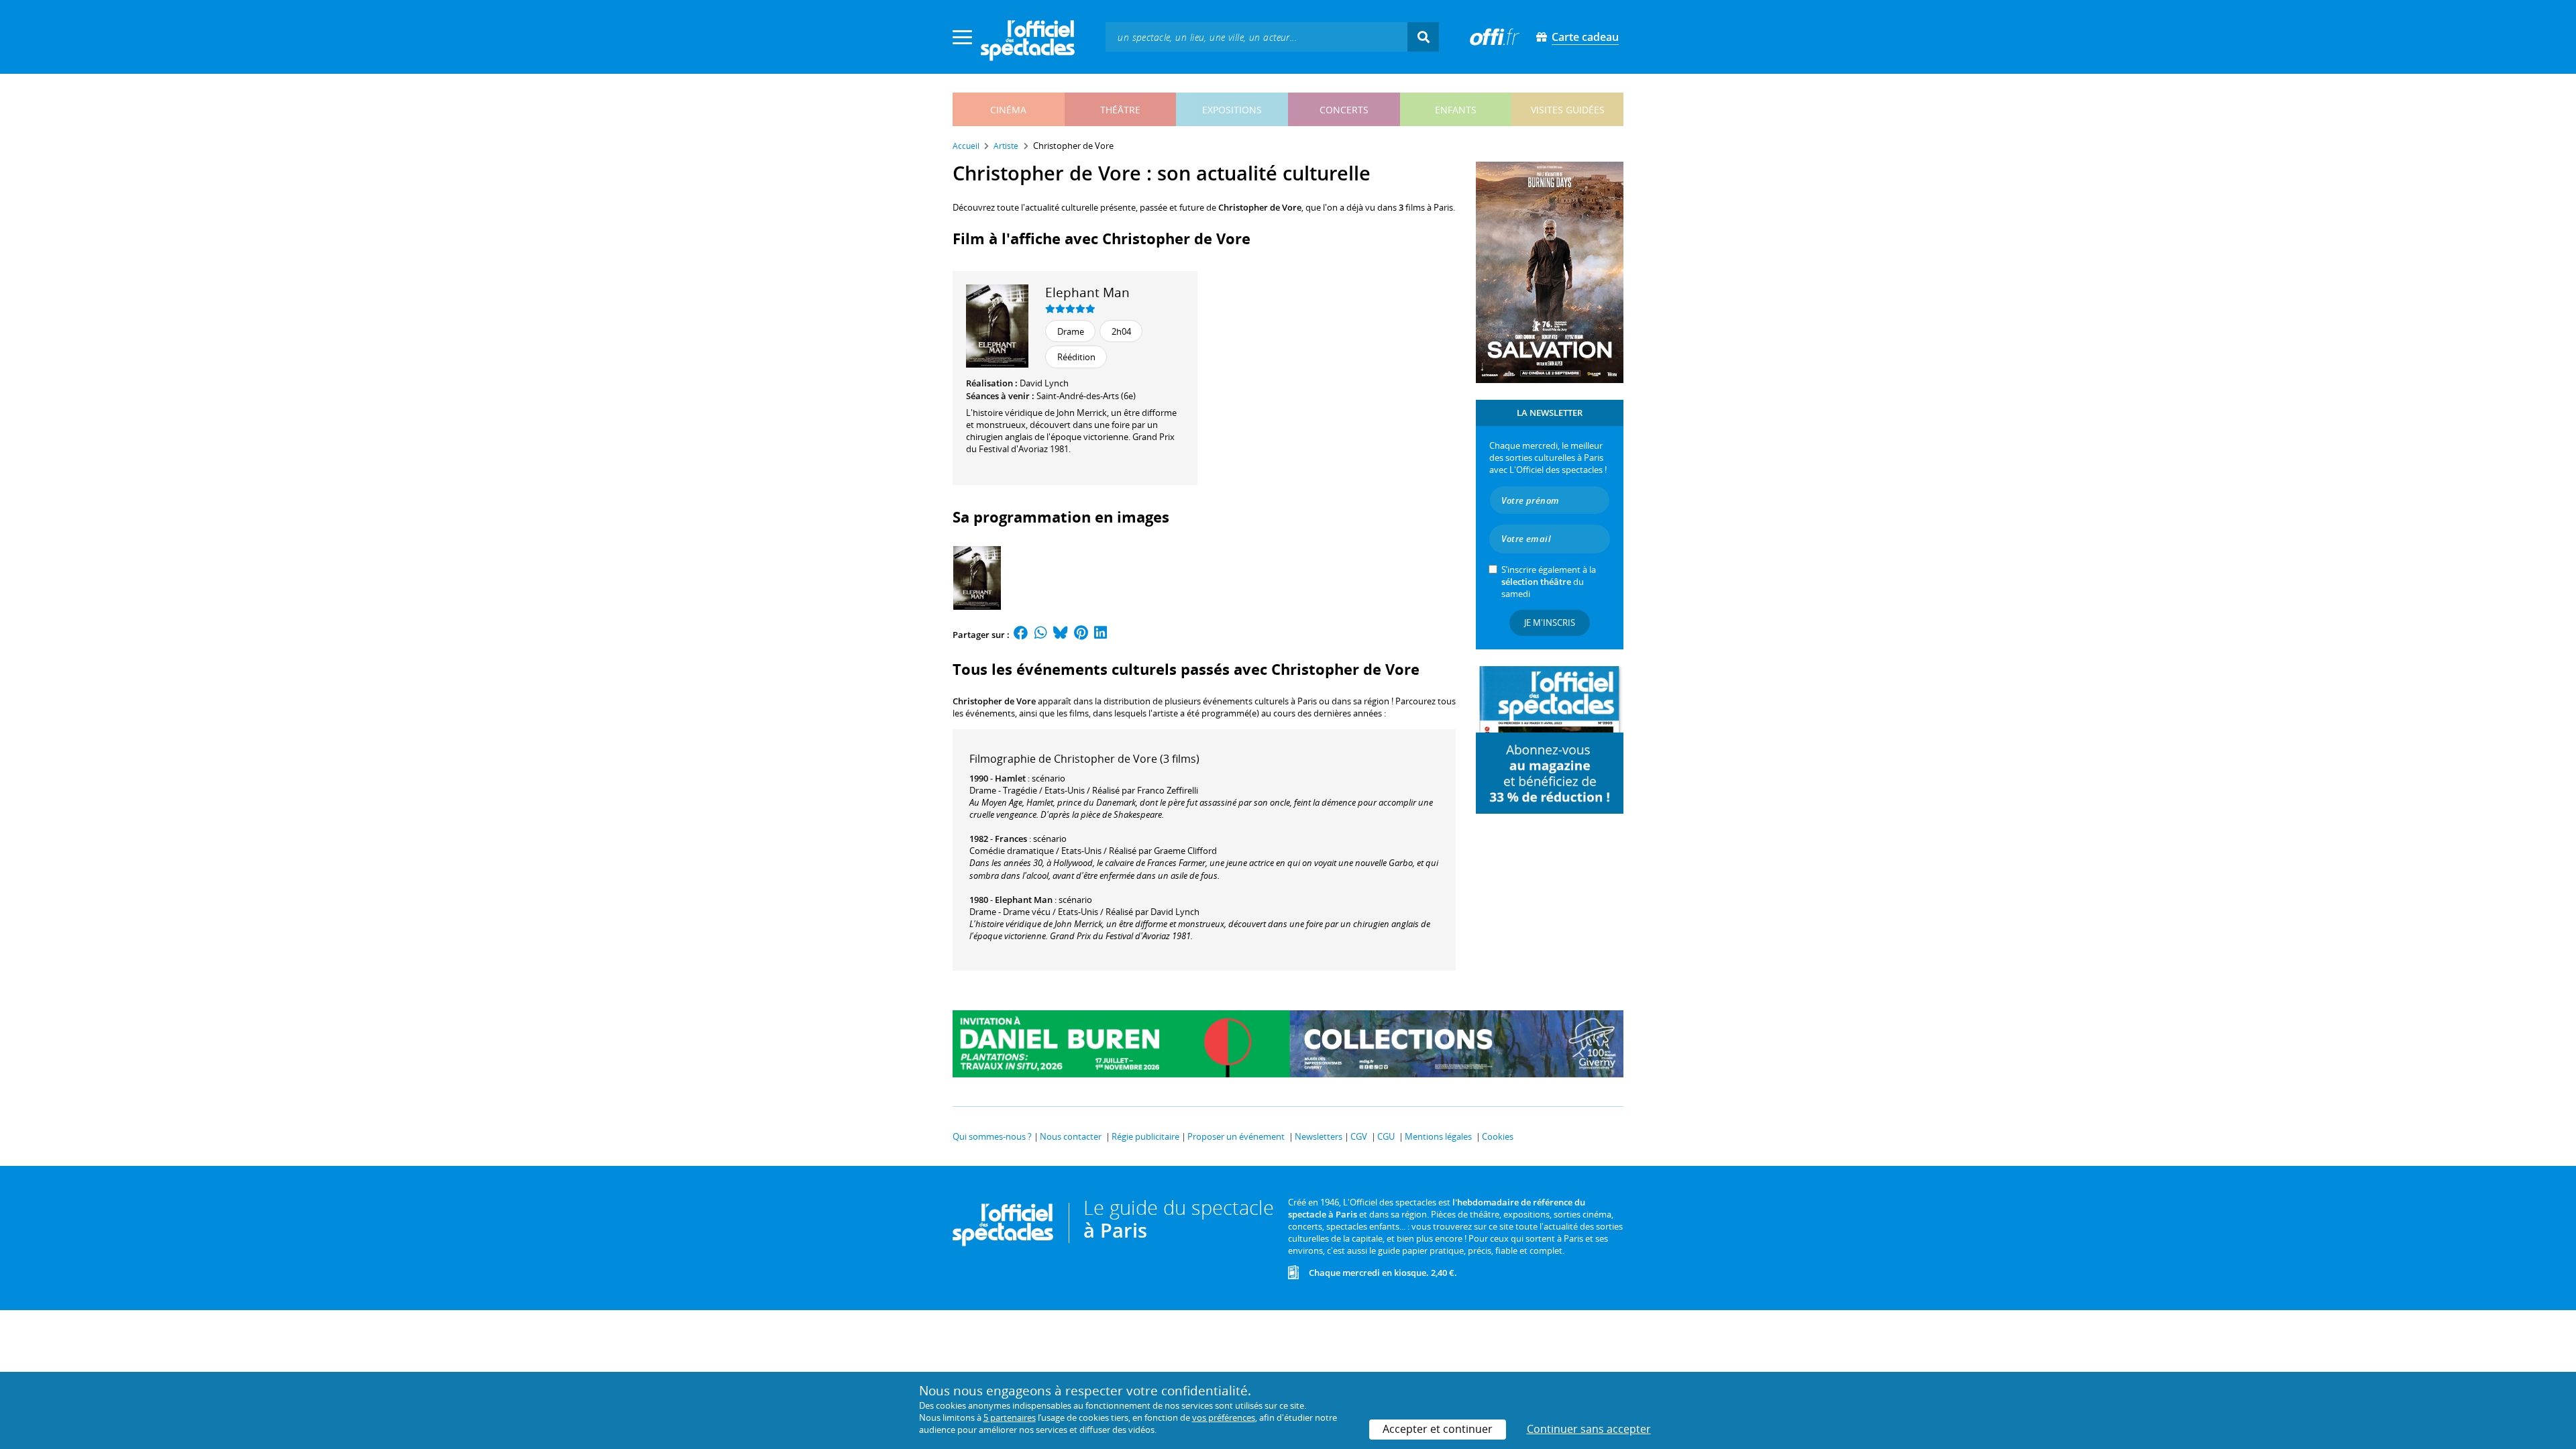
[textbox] (1256, 37)
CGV (1359, 1136)
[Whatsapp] (1041, 635)
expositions (1232, 110)
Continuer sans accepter (1589, 1429)
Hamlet (1010, 778)
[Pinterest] (1081, 635)
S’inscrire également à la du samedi (1549, 582)
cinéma (1008, 110)
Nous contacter (1071, 1136)
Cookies (1498, 1136)
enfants (1456, 110)
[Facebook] (1021, 635)
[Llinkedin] (1101, 635)
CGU (1386, 1136)
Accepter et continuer (1438, 1429)
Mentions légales (1438, 1136)
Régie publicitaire (1145, 1136)
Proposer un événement (1236, 1136)
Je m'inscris (1550, 623)
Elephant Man (1087, 292)
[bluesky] (1061, 635)
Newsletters (1319, 1136)
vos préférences (1224, 1417)
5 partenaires (1010, 1417)
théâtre (1120, 110)
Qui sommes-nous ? (992, 1136)
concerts (1344, 110)
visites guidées (1568, 110)
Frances (1011, 839)
